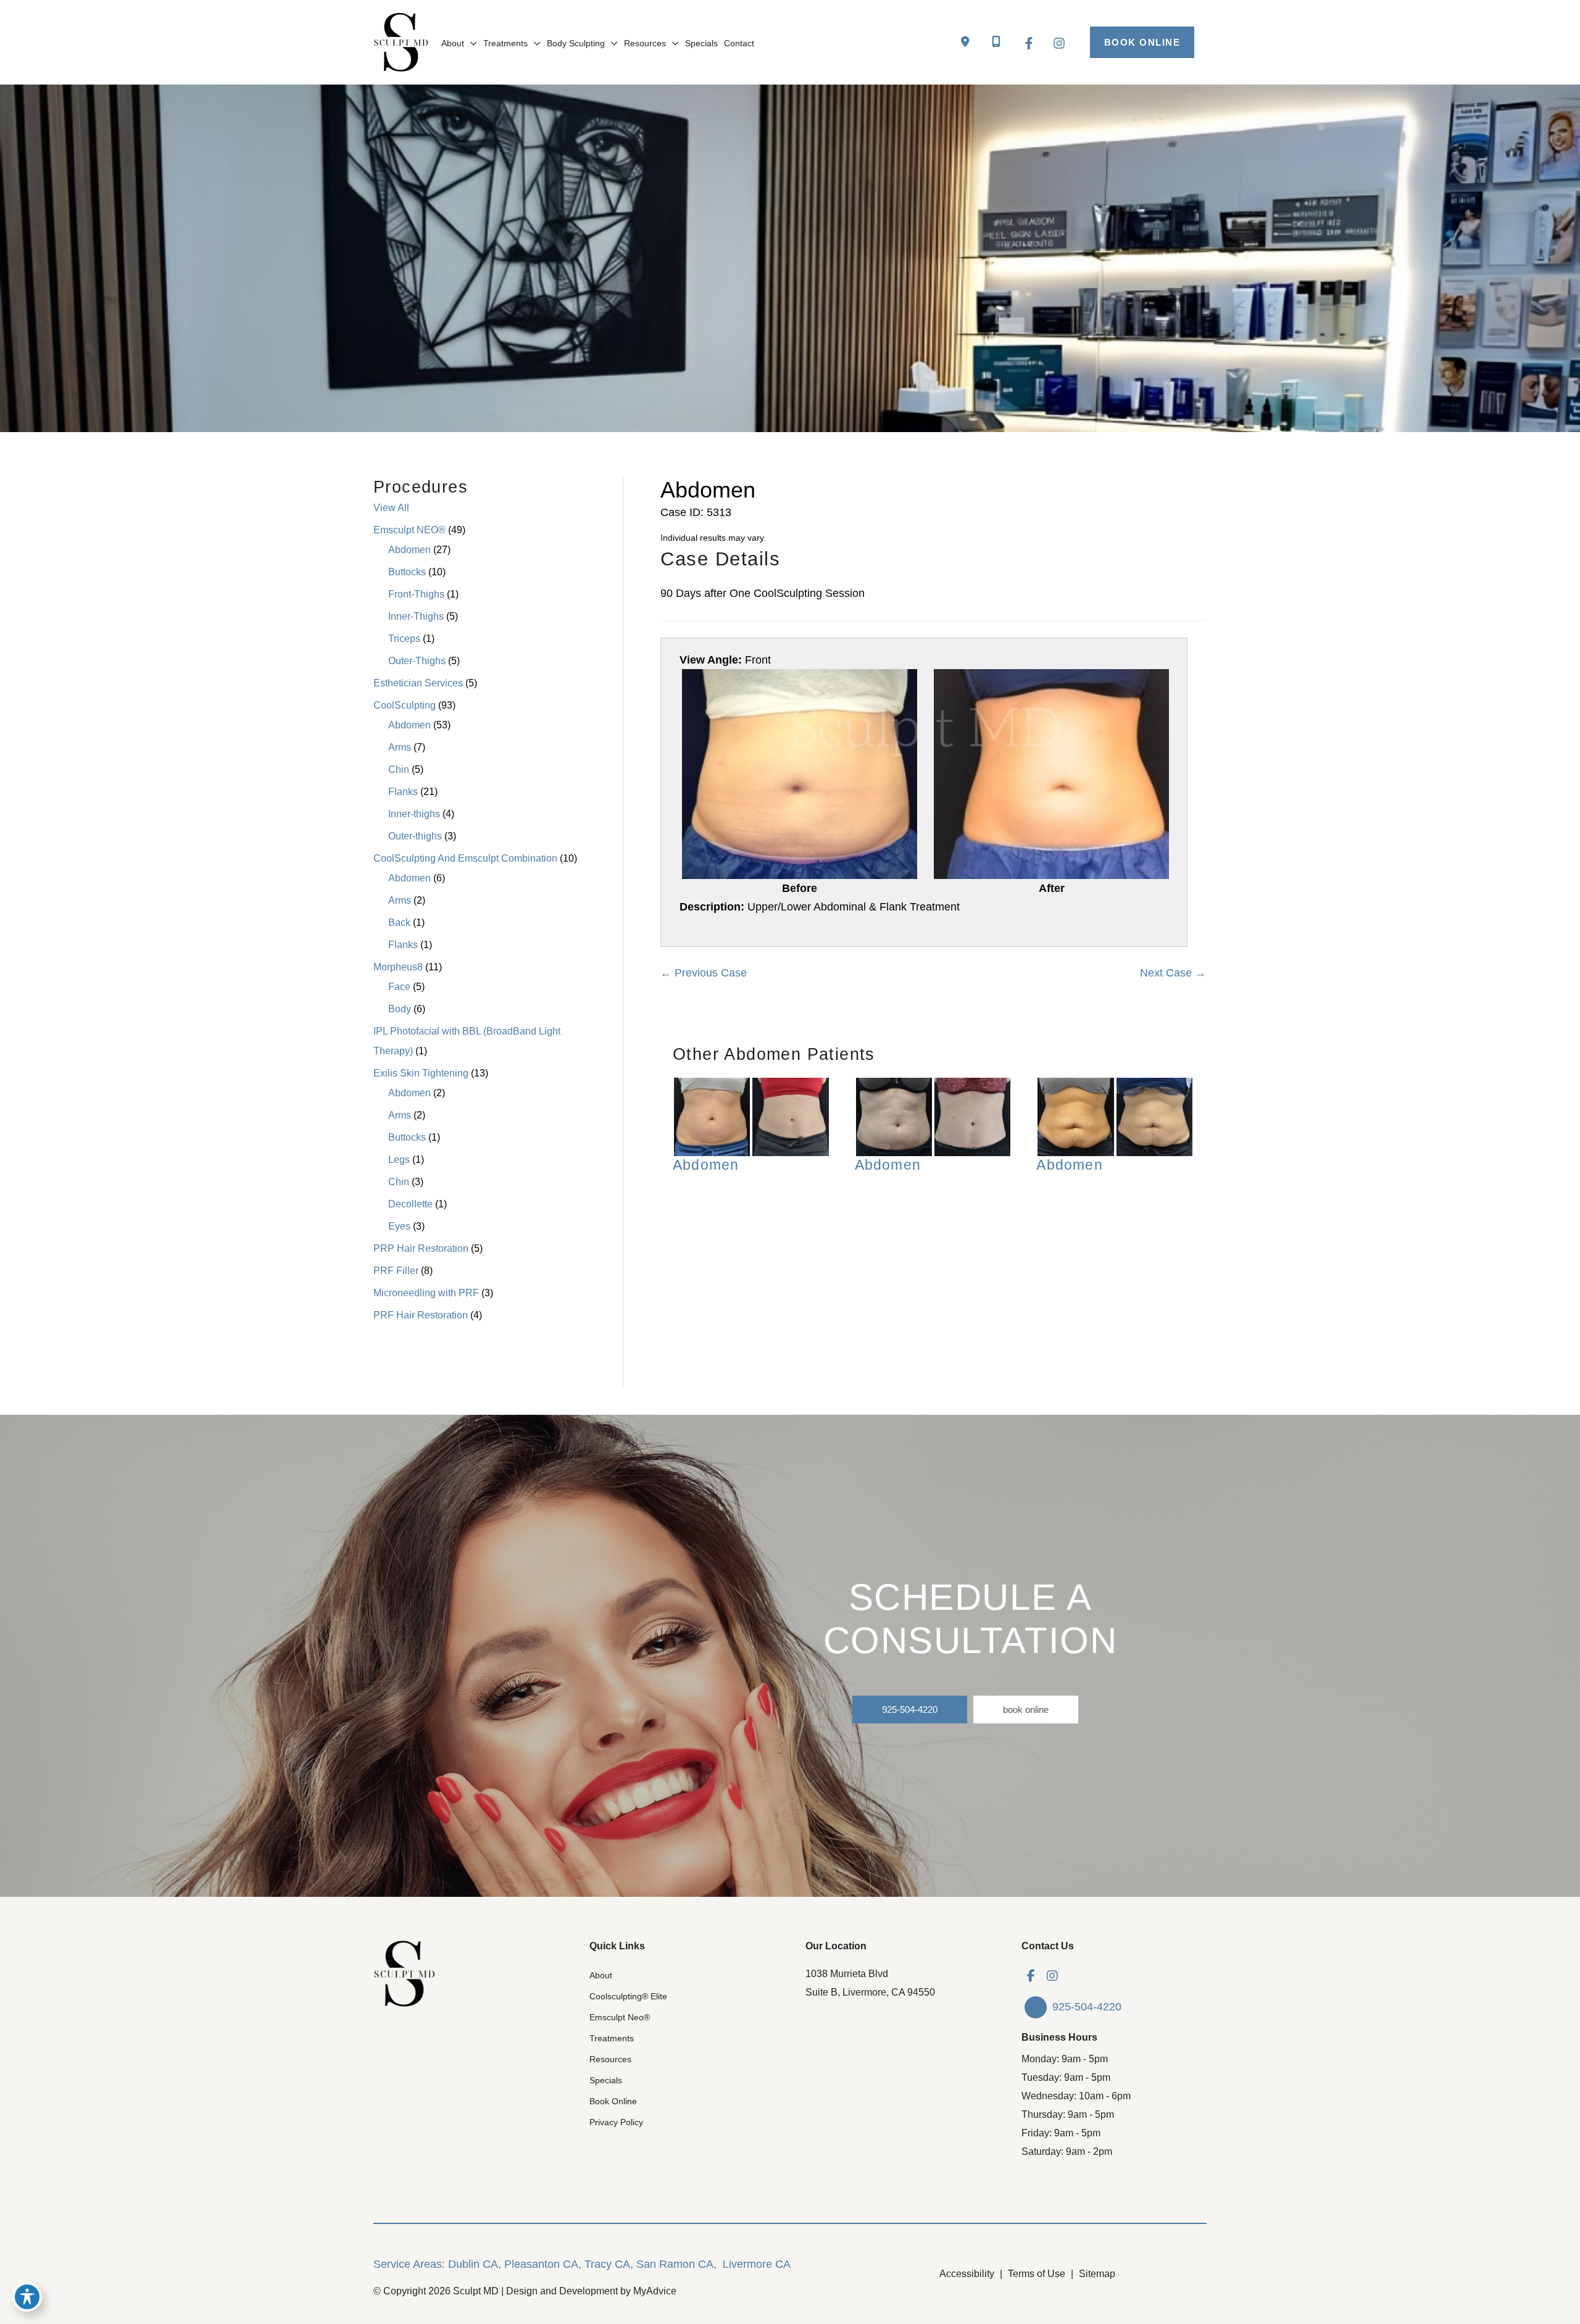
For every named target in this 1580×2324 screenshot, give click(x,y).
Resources (610, 2059)
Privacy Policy (616, 2122)
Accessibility (967, 2274)
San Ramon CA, (676, 2264)
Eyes (399, 1226)
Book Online (613, 2101)
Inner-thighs (414, 814)
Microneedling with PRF (426, 1293)
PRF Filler (396, 1271)
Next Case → (1173, 973)
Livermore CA (757, 2264)
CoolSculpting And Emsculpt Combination (465, 858)
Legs (399, 1160)
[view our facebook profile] (1031, 1976)
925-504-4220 (910, 1710)
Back (399, 923)
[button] (1142, 42)
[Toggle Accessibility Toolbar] (27, 2297)
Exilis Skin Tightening (421, 1073)
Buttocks (407, 572)
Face (399, 987)
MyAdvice (655, 2291)
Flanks (403, 792)
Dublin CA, (475, 2264)
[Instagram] (1059, 43)
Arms (400, 747)
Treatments (612, 2038)
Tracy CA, (609, 2264)
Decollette (410, 1204)
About (601, 1975)
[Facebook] (1029, 43)
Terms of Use (1037, 2274)
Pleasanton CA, (543, 2264)
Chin (399, 769)
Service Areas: (409, 2264)
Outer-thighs (415, 836)
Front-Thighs (416, 594)
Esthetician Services (418, 683)
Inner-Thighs (416, 616)
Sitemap (1097, 2274)
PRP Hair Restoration (421, 1248)
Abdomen (410, 550)
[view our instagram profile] (1052, 1976)
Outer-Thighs (417, 661)
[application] (471, 43)
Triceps (404, 639)
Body (400, 1009)
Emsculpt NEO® (410, 530)
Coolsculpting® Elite (628, 1996)
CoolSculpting (405, 705)
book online (1026, 1710)
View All (391, 508)
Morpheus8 (398, 967)
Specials (606, 2080)
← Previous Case (704, 973)
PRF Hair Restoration (421, 1315)
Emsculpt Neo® (620, 2017)
